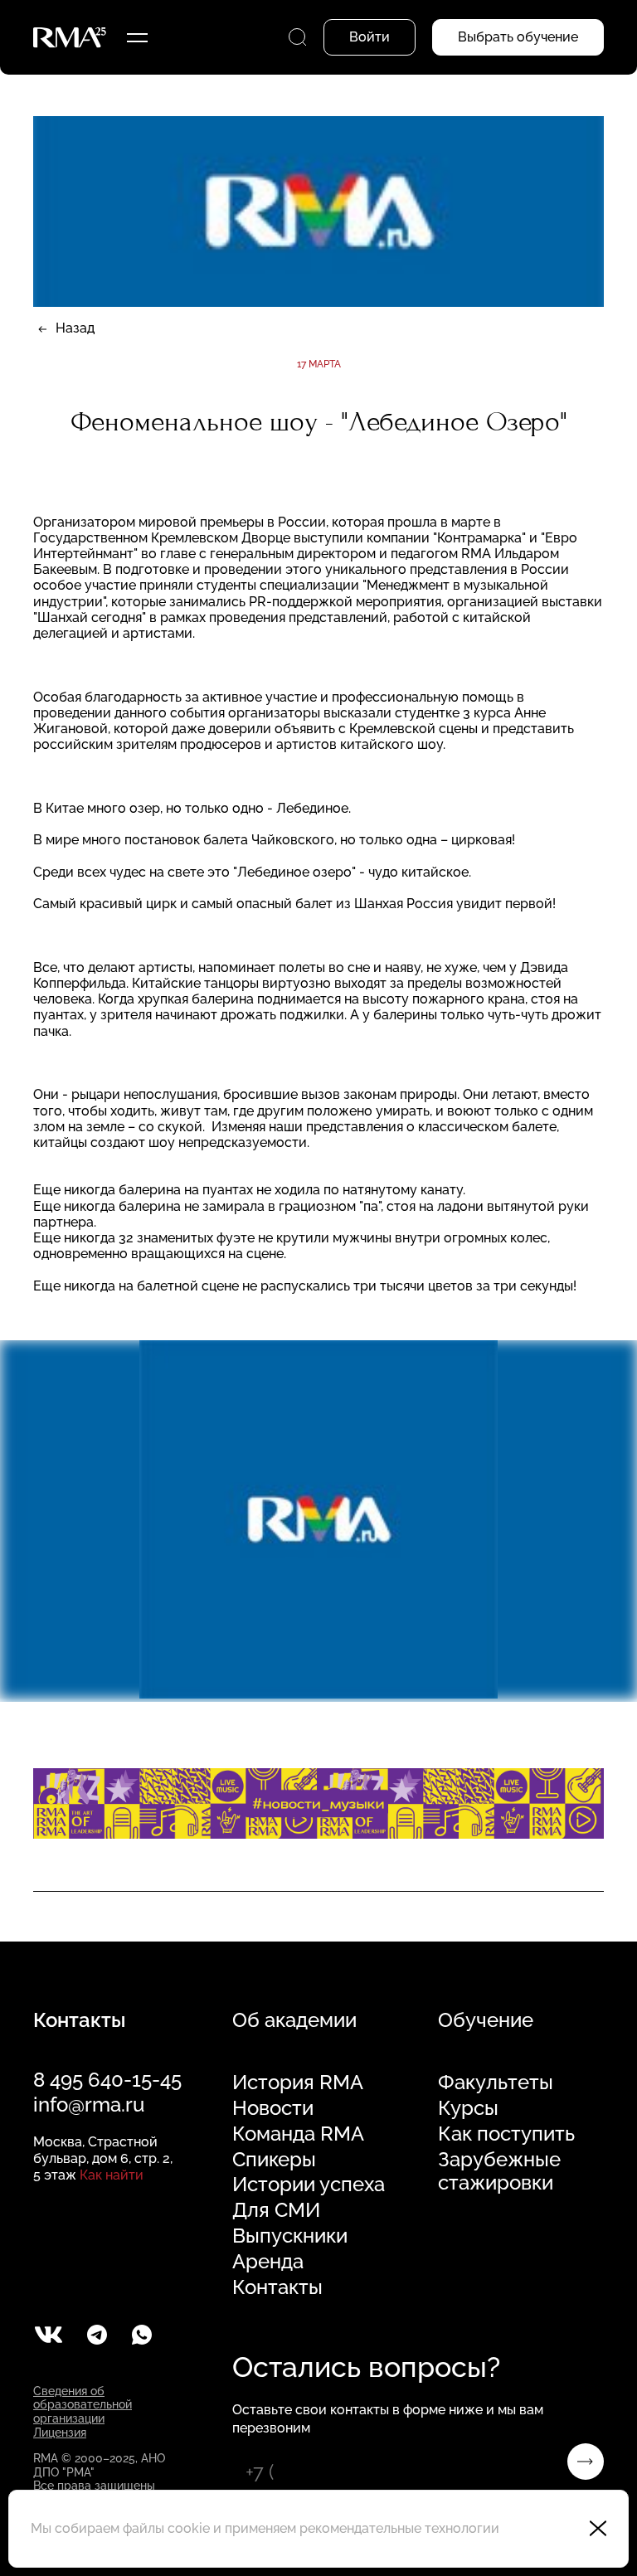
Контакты (277, 2287)
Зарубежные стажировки (499, 2172)
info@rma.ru (89, 2105)
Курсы (468, 2108)
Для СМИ (276, 2210)
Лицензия (60, 2433)
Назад (75, 328)
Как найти (112, 2175)
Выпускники (290, 2236)
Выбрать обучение (518, 37)
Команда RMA (298, 2134)
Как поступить (506, 2134)
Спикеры (274, 2160)
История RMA (298, 2083)
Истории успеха (309, 2185)
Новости (273, 2108)
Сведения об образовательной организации (83, 2405)
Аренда (268, 2262)
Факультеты (496, 2083)
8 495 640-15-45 (107, 2080)
